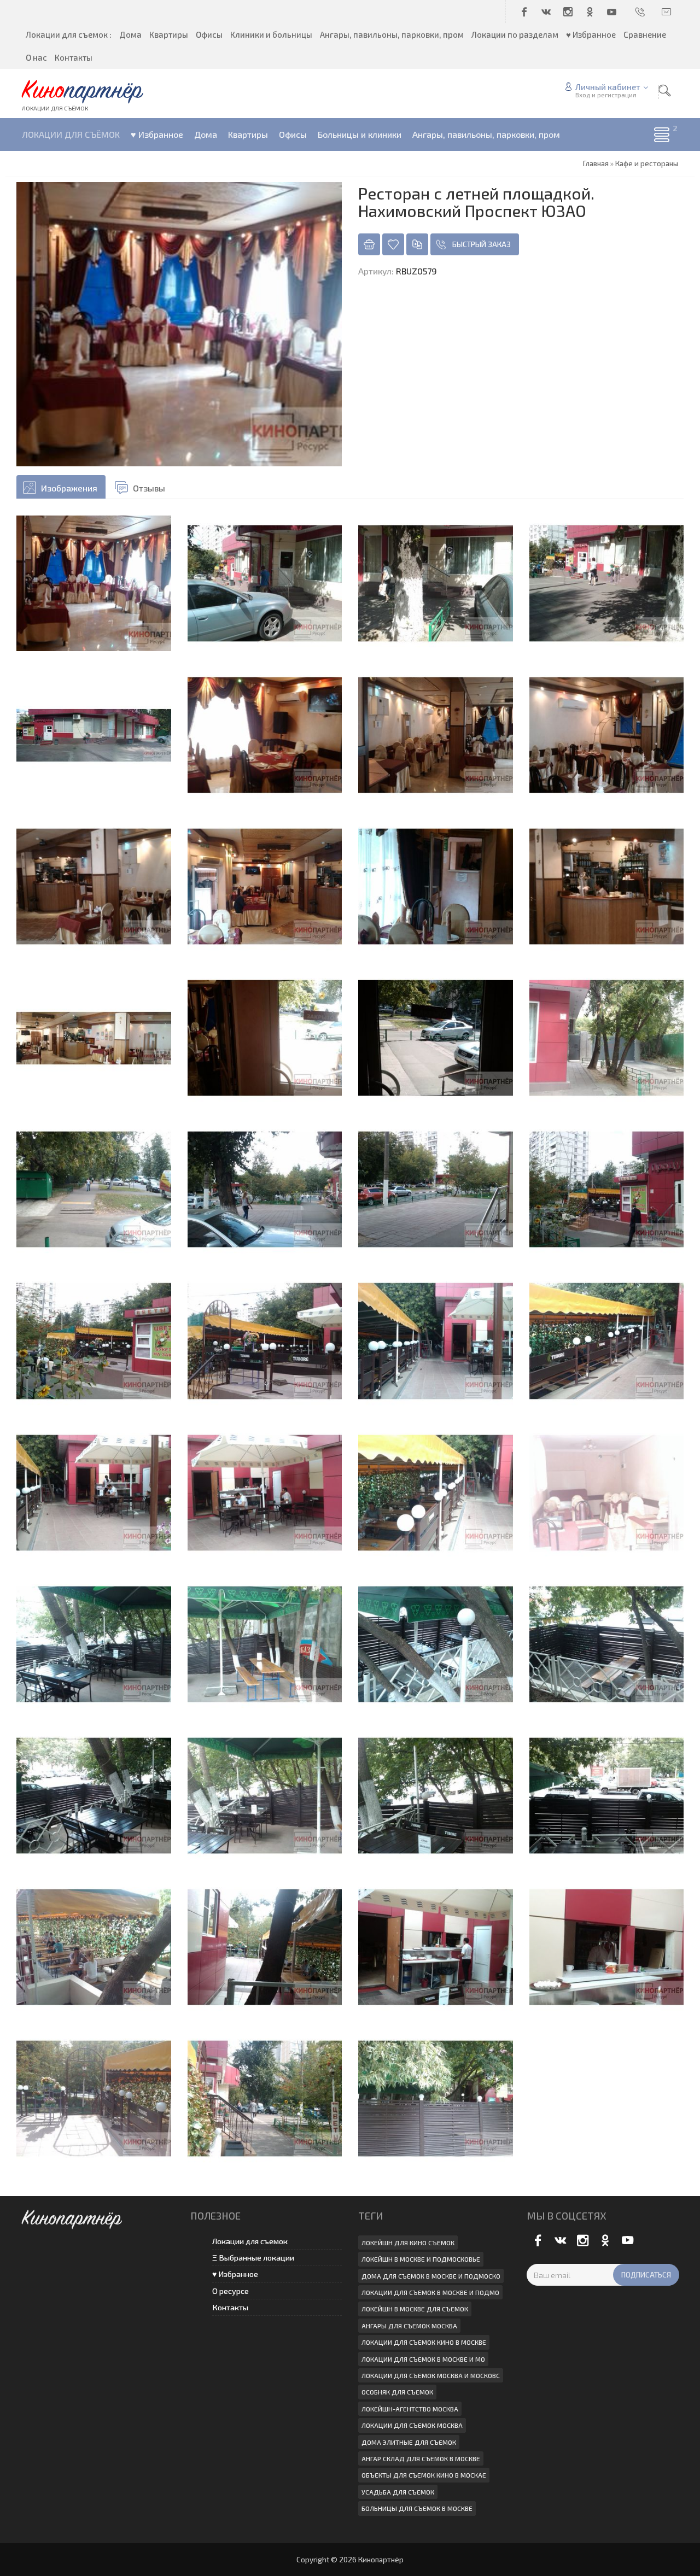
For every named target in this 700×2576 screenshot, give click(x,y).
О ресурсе (231, 2291)
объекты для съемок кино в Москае (424, 2475)
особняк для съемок (397, 2392)
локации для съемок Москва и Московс (431, 2375)
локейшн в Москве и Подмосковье (421, 2259)
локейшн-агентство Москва (410, 2409)
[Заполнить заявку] (369, 244)
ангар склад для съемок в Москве (421, 2458)
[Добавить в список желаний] (393, 244)
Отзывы (149, 488)
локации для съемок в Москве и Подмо (430, 2292)
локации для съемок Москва (412, 2425)
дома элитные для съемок (409, 2442)
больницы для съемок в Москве (417, 2508)
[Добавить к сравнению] (417, 244)
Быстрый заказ (482, 244)
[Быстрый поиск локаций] (664, 91)
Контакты (230, 2307)
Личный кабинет (608, 87)
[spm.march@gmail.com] (667, 11)
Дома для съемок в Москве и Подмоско (431, 2276)
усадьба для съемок (398, 2492)
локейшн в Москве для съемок (415, 2309)
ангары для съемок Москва (409, 2326)
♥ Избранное (235, 2274)
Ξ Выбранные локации (253, 2258)
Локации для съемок (250, 2241)
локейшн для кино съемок (408, 2243)
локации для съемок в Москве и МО (423, 2359)
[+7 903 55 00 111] (641, 11)
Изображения (69, 488)
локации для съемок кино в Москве (424, 2342)
